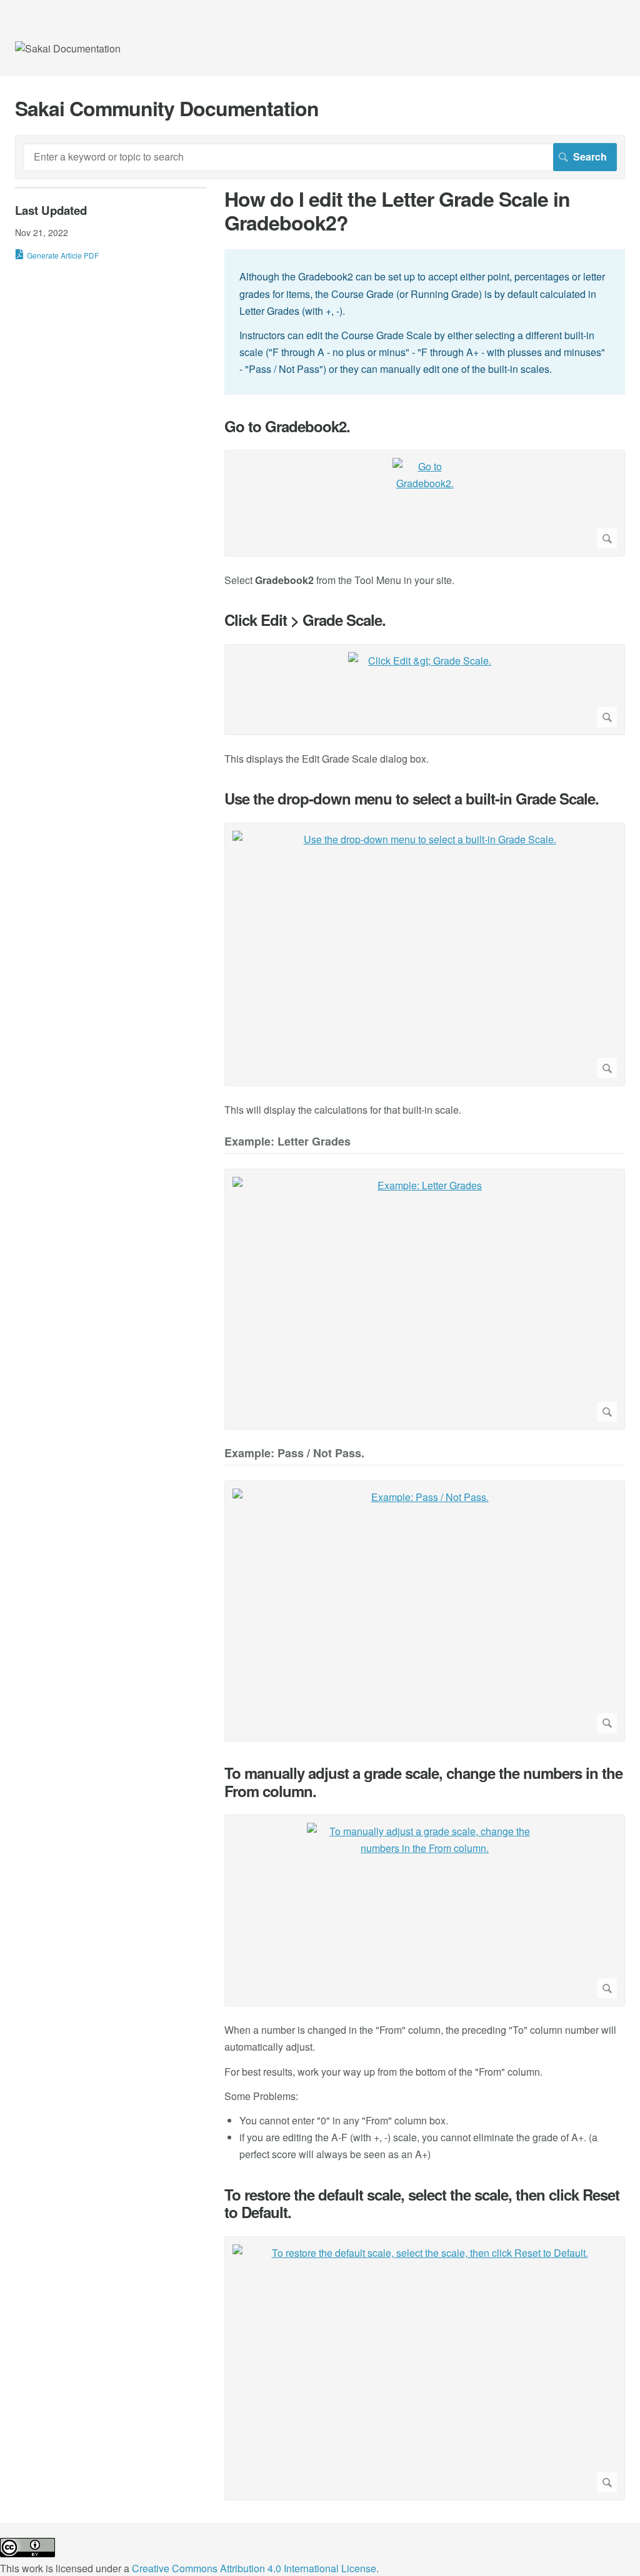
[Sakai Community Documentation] (68, 48)
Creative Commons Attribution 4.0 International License (254, 2568)
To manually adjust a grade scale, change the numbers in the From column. (423, 1782)
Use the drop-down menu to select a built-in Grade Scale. (412, 799)
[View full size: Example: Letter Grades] (425, 1299)
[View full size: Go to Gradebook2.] (425, 503)
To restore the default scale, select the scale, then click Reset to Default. (422, 2204)
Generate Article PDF (63, 255)
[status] (425, 322)
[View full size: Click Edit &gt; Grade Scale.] (425, 690)
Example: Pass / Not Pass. (294, 1454)
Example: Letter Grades (287, 1142)
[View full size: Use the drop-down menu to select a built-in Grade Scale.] (425, 954)
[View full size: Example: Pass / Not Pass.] (425, 1611)
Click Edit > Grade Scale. (305, 620)
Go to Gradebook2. (287, 426)
